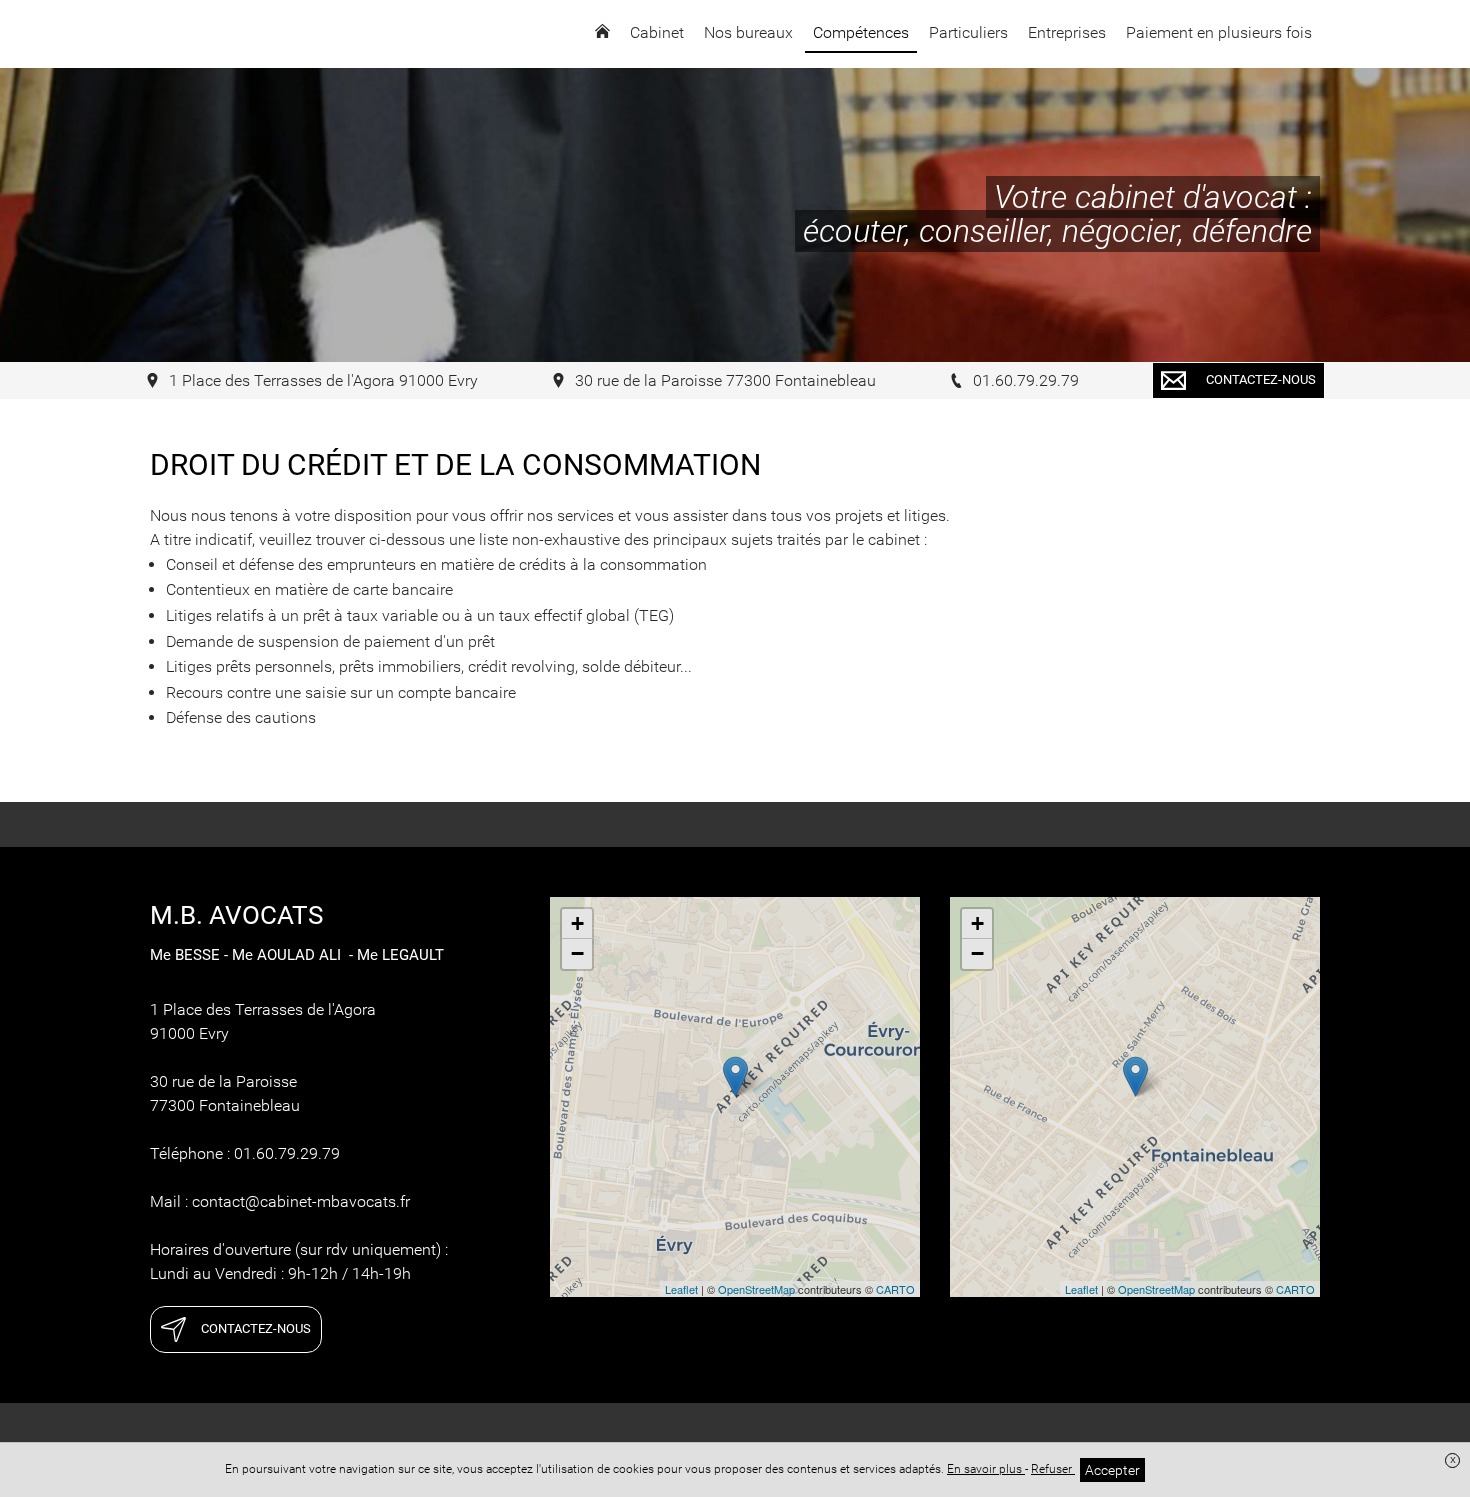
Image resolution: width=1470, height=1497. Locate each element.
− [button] (577, 953)
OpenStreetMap (756, 1289)
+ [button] (577, 923)
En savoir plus (986, 1469)
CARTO (895, 1289)
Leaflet (681, 1289)
